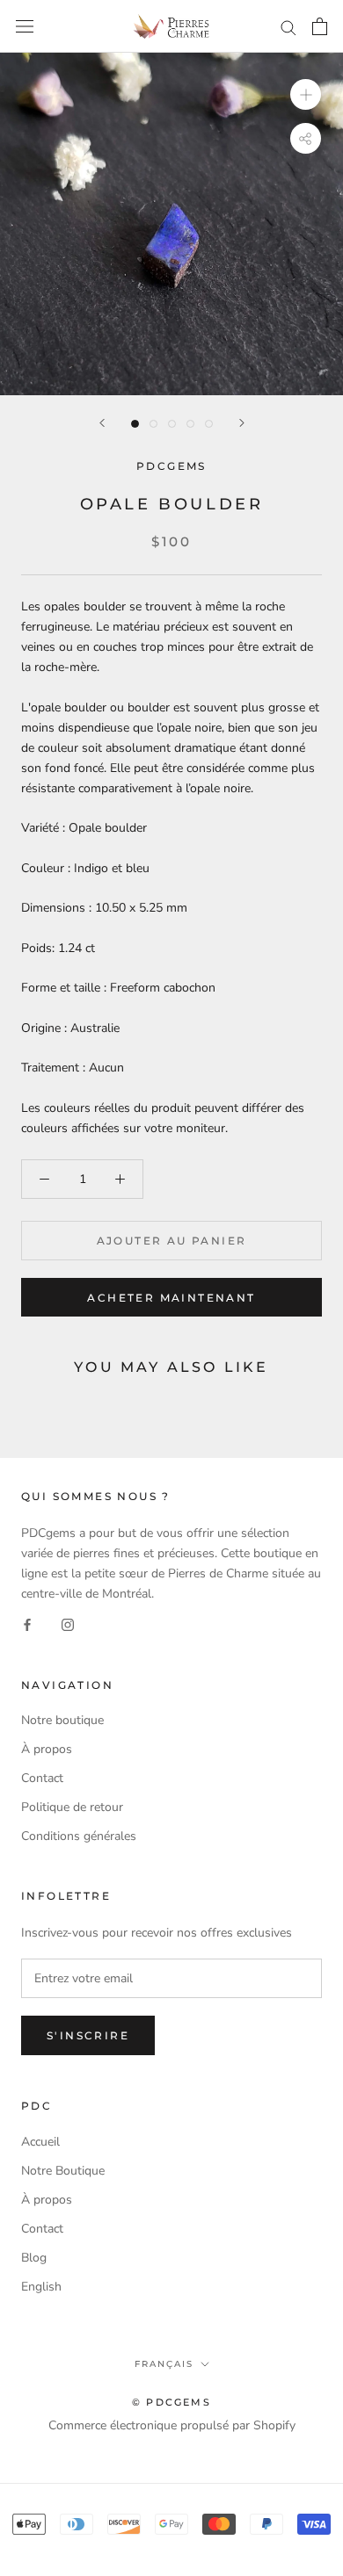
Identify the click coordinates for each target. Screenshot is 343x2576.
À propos (47, 1749)
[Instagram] (68, 1624)
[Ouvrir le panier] (320, 26)
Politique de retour (72, 1807)
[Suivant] (242, 423)
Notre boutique (62, 1720)
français (164, 2364)
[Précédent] (102, 423)
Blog (34, 2258)
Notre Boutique (63, 2171)
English (41, 2287)
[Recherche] (288, 27)
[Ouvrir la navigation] (25, 27)
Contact (42, 1778)
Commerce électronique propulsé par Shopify (172, 2425)
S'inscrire (88, 2035)
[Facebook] (27, 1624)
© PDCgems (171, 2402)
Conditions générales (79, 1836)
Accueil (40, 2142)
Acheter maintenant (171, 1298)
